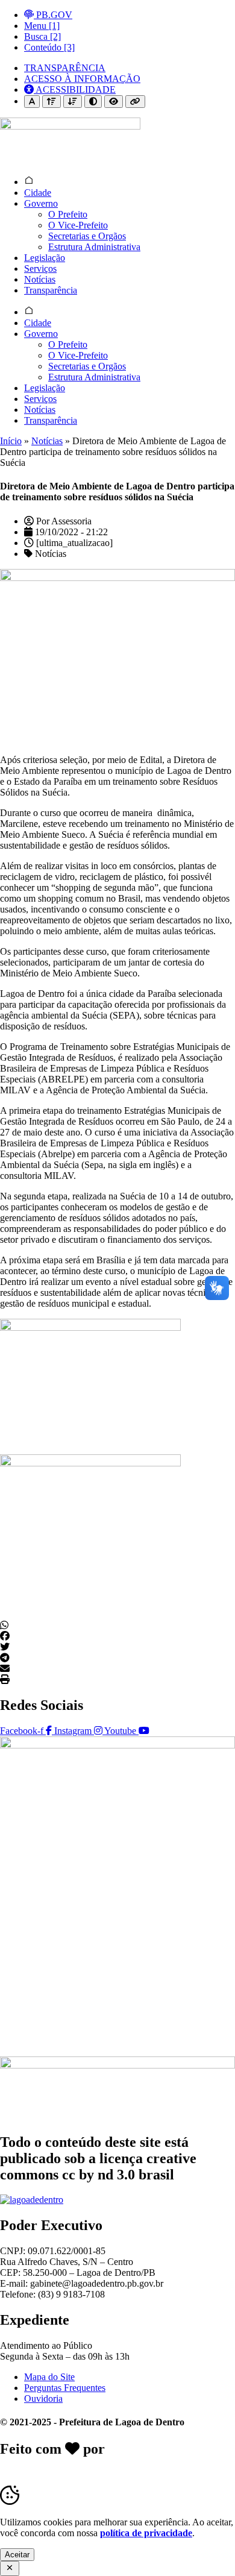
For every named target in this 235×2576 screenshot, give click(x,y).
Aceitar (17, 2555)
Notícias (40, 279)
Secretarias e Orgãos (87, 236)
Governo (41, 203)
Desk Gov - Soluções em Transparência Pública (117, 2457)
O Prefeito (68, 214)
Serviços (40, 269)
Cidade (38, 193)
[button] (117, 1626)
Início (11, 441)
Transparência (51, 290)
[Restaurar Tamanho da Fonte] (32, 102)
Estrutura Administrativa (94, 247)
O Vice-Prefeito (78, 225)
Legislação (45, 258)
